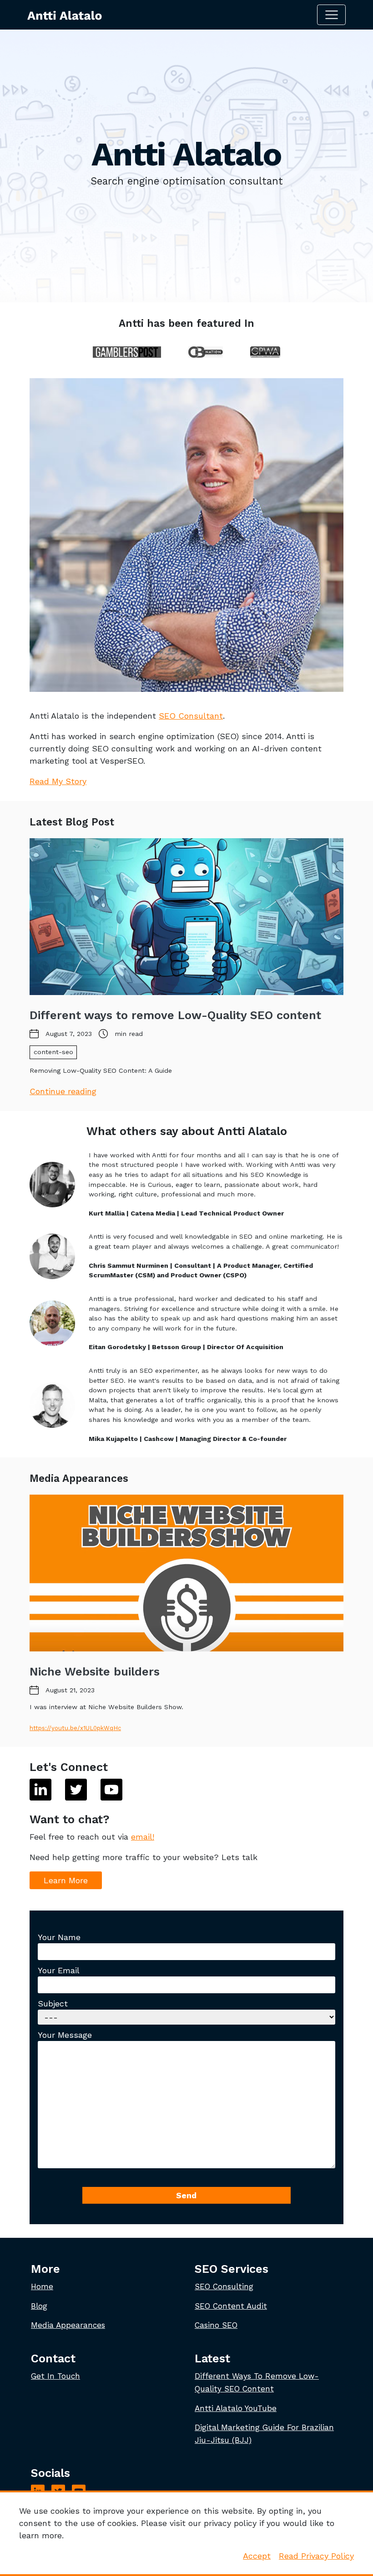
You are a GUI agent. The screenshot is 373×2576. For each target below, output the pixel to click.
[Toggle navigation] (331, 15)
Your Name (59, 1937)
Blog (39, 2306)
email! (143, 1837)
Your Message (65, 2035)
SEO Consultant (191, 716)
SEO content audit (231, 2306)
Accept (257, 2556)
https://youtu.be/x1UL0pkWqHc (75, 1728)
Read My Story (58, 781)
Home (42, 2286)
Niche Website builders (95, 1672)
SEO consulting (224, 2286)
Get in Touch (55, 2376)
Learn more (66, 1880)
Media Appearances (68, 2325)
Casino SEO (216, 2325)
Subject (53, 2003)
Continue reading (63, 1091)
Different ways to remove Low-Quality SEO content (175, 1015)
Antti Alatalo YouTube (236, 2408)
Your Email (59, 1970)
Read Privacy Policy (316, 2556)
